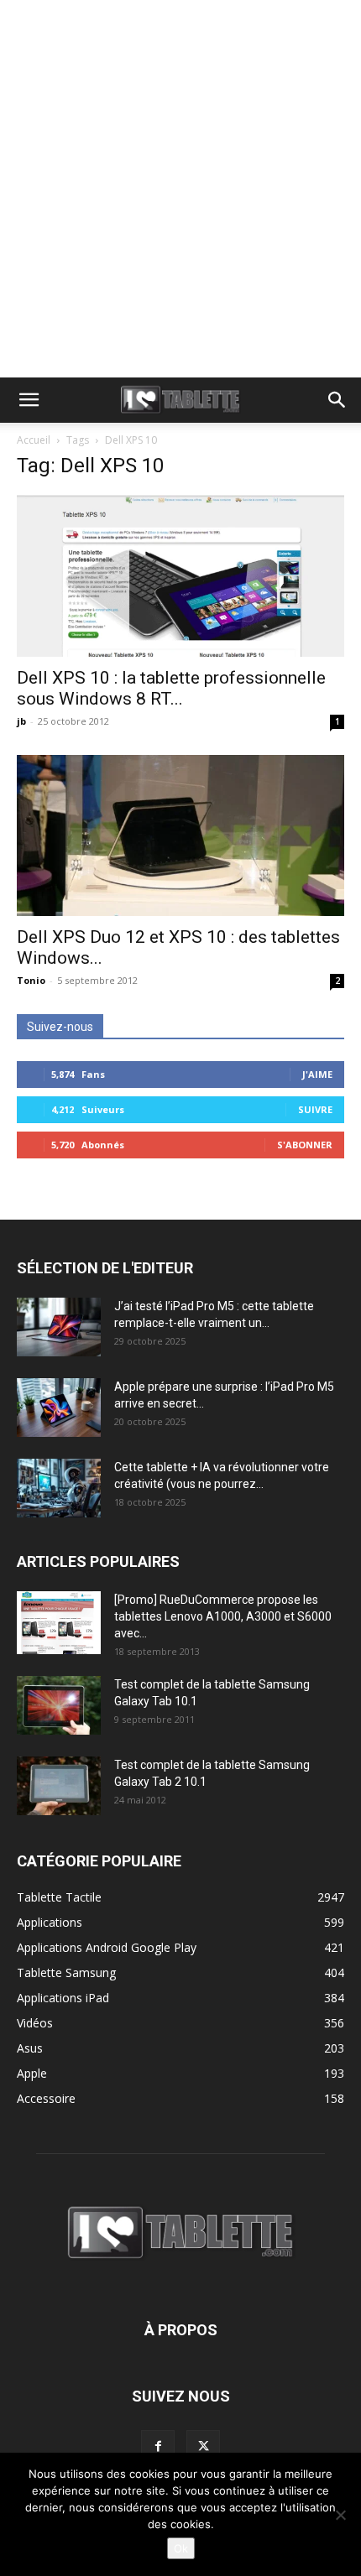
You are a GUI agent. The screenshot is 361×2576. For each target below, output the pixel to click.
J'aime (317, 1074)
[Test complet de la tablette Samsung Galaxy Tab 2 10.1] (59, 1786)
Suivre (315, 1109)
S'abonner (305, 1145)
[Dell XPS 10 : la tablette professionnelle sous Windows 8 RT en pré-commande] (180, 576)
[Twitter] (203, 2447)
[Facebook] (158, 2447)
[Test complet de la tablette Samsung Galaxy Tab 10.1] (59, 1705)
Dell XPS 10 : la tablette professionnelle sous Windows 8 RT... (171, 688)
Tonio (31, 980)
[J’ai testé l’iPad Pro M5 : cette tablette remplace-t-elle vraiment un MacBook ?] (59, 1327)
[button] (29, 400)
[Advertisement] (180, 189)
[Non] (340, 2515)
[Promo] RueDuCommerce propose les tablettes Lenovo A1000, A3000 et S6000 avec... (223, 1616)
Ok (181, 2548)
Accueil (34, 440)
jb (21, 721)
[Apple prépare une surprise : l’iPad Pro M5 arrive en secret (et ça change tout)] (59, 1408)
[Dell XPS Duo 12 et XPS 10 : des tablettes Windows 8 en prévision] (180, 836)
